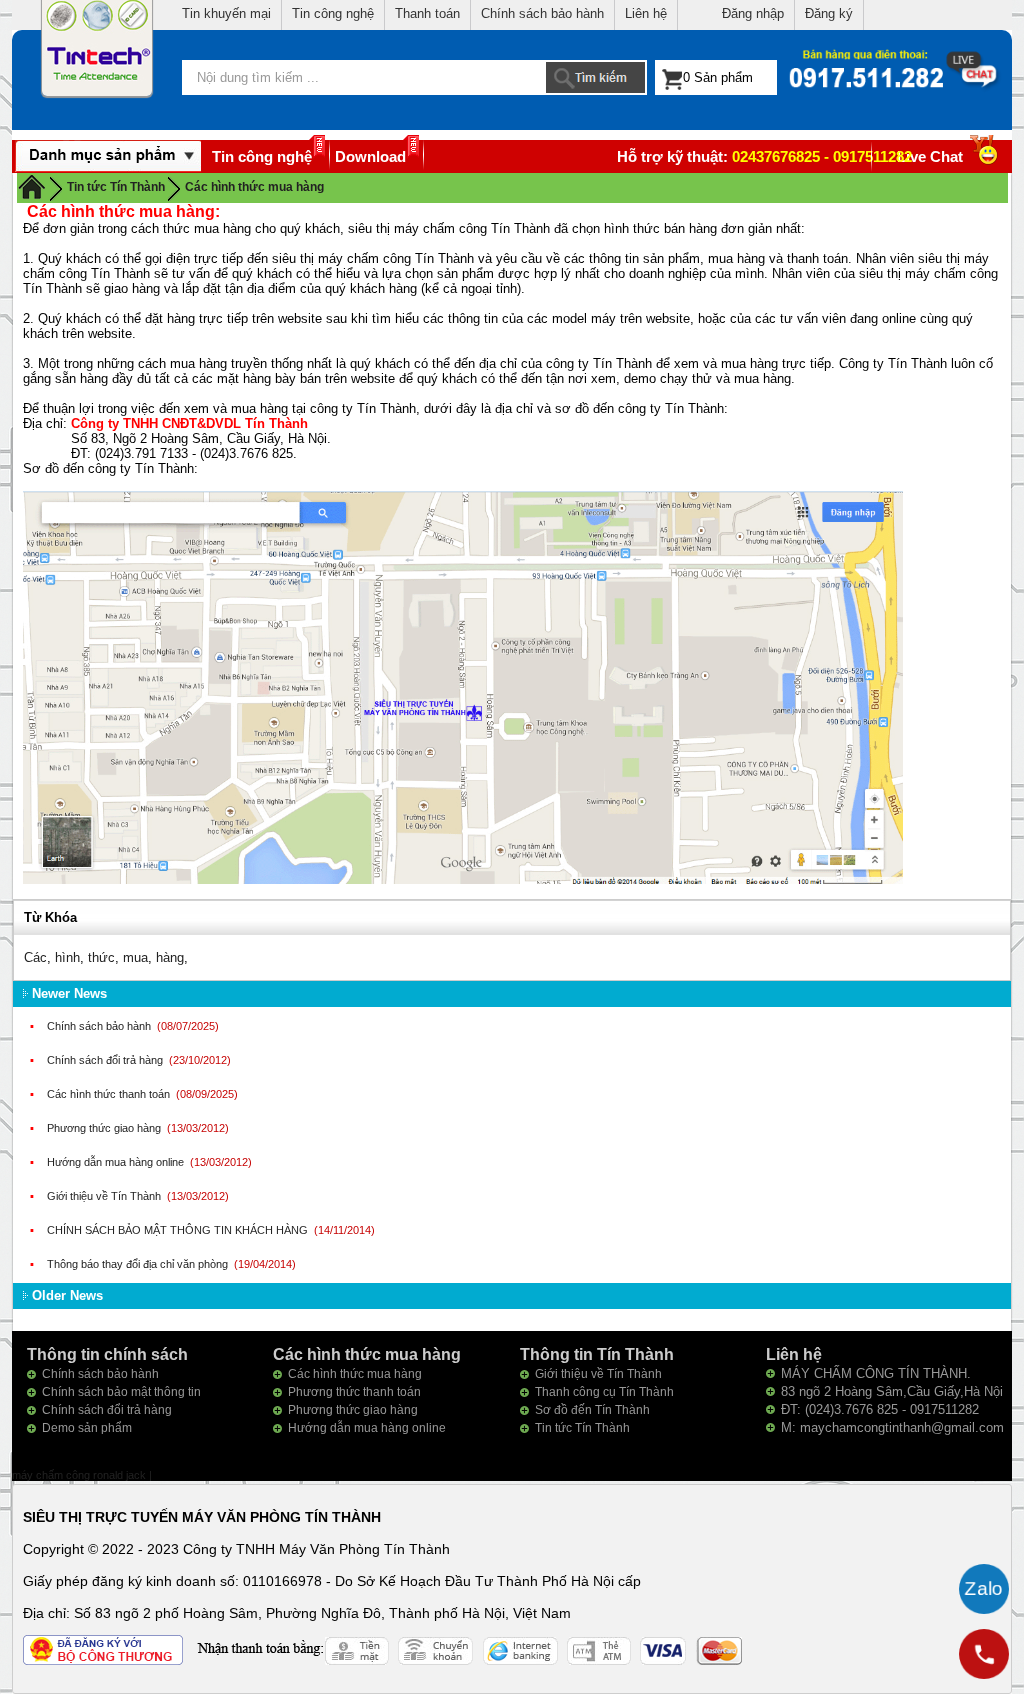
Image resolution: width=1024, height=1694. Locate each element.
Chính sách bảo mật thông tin (121, 1392)
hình (67, 957)
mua (135, 957)
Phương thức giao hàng (105, 1128)
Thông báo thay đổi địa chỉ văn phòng (139, 1264)
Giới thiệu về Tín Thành (105, 1196)
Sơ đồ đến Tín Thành (592, 1410)
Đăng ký (829, 13)
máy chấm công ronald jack (80, 1475)
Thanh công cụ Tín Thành (604, 1392)
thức (101, 957)
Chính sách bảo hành (542, 13)
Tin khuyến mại (226, 13)
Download (370, 156)
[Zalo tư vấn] (984, 1589)
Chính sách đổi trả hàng (106, 1060)
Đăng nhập (753, 13)
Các (35, 957)
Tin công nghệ (333, 13)
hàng (170, 957)
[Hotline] (984, 1654)
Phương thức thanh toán (354, 1392)
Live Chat (930, 156)
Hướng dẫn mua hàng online (117, 1162)
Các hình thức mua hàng (254, 187)
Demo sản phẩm (87, 1428)
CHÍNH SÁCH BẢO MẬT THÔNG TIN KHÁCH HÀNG (179, 1230)
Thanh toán (427, 13)
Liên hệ (646, 13)
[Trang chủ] (32, 186)
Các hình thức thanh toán (110, 1094)
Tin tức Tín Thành (582, 1428)
